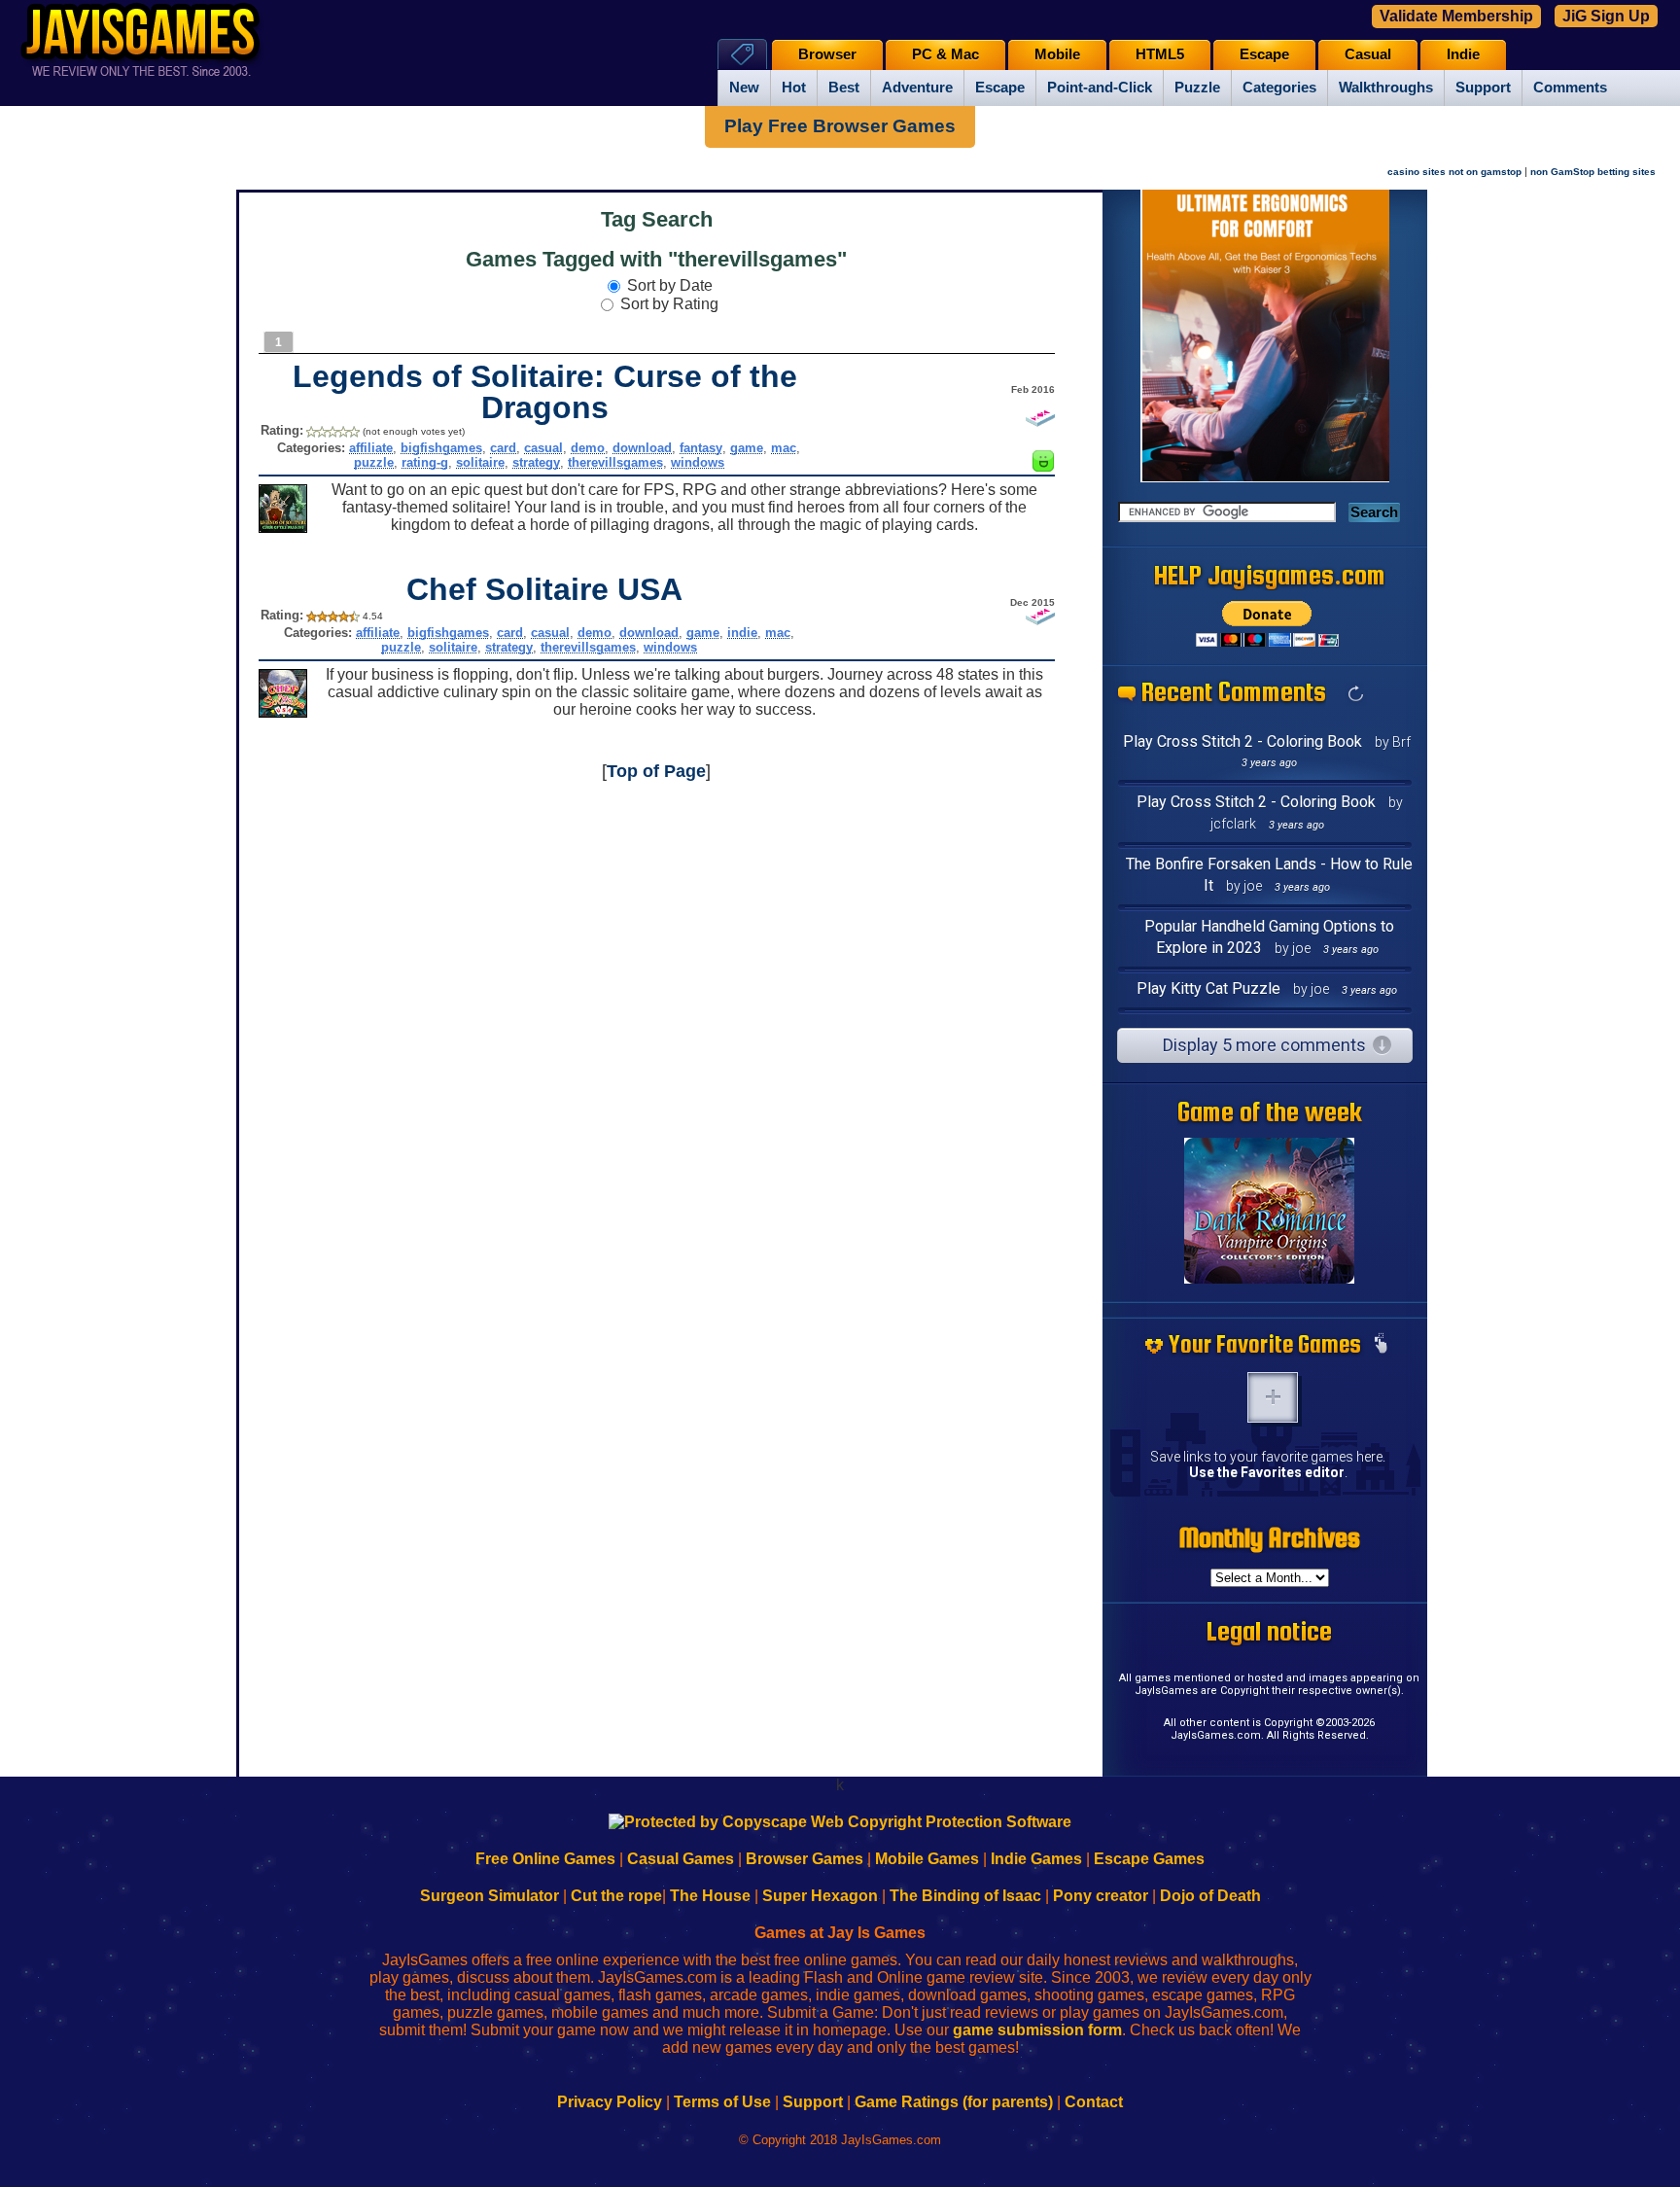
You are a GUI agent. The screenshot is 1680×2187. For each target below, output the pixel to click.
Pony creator (1101, 1896)
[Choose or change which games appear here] (1381, 1345)
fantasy (701, 448)
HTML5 (1160, 54)
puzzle (374, 462)
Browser (827, 54)
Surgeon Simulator (490, 1896)
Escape (1000, 88)
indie (742, 633)
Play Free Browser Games (840, 126)
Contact (1094, 2102)
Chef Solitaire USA (544, 589)
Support (1483, 88)
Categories (1279, 88)
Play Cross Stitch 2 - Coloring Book (1242, 741)
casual (543, 448)
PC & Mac (945, 54)
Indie (1463, 54)
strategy (536, 462)
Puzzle (1197, 88)
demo (588, 448)
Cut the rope (616, 1896)
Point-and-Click (1100, 88)
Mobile (1057, 54)
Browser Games (805, 1859)
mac (784, 448)
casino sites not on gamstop (1454, 172)
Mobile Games (927, 1859)
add (1273, 1397)
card (503, 448)
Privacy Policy (610, 2102)
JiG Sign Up (1606, 16)
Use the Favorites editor (1267, 1472)
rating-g (425, 462)
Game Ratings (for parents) (954, 2102)
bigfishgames (441, 448)
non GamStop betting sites (1593, 172)
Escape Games (1149, 1859)
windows (698, 462)
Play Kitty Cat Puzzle (1208, 988)
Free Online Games (545, 1859)
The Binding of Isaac (965, 1896)
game (747, 448)
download (642, 448)
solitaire (480, 462)
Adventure (917, 88)
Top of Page (656, 771)
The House (710, 1896)
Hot (794, 88)
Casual (1368, 54)
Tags (742, 54)
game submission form (1037, 2030)
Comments (1570, 88)
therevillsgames (615, 462)
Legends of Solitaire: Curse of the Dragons (545, 392)
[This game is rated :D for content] (1043, 466)
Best (844, 88)
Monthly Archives (1270, 1537)
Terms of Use (722, 2102)
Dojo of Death (1210, 1896)
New (744, 88)
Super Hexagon (820, 1896)
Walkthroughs (1386, 88)
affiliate (371, 448)
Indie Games (1036, 1859)
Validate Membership (1456, 16)
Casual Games (681, 1859)
